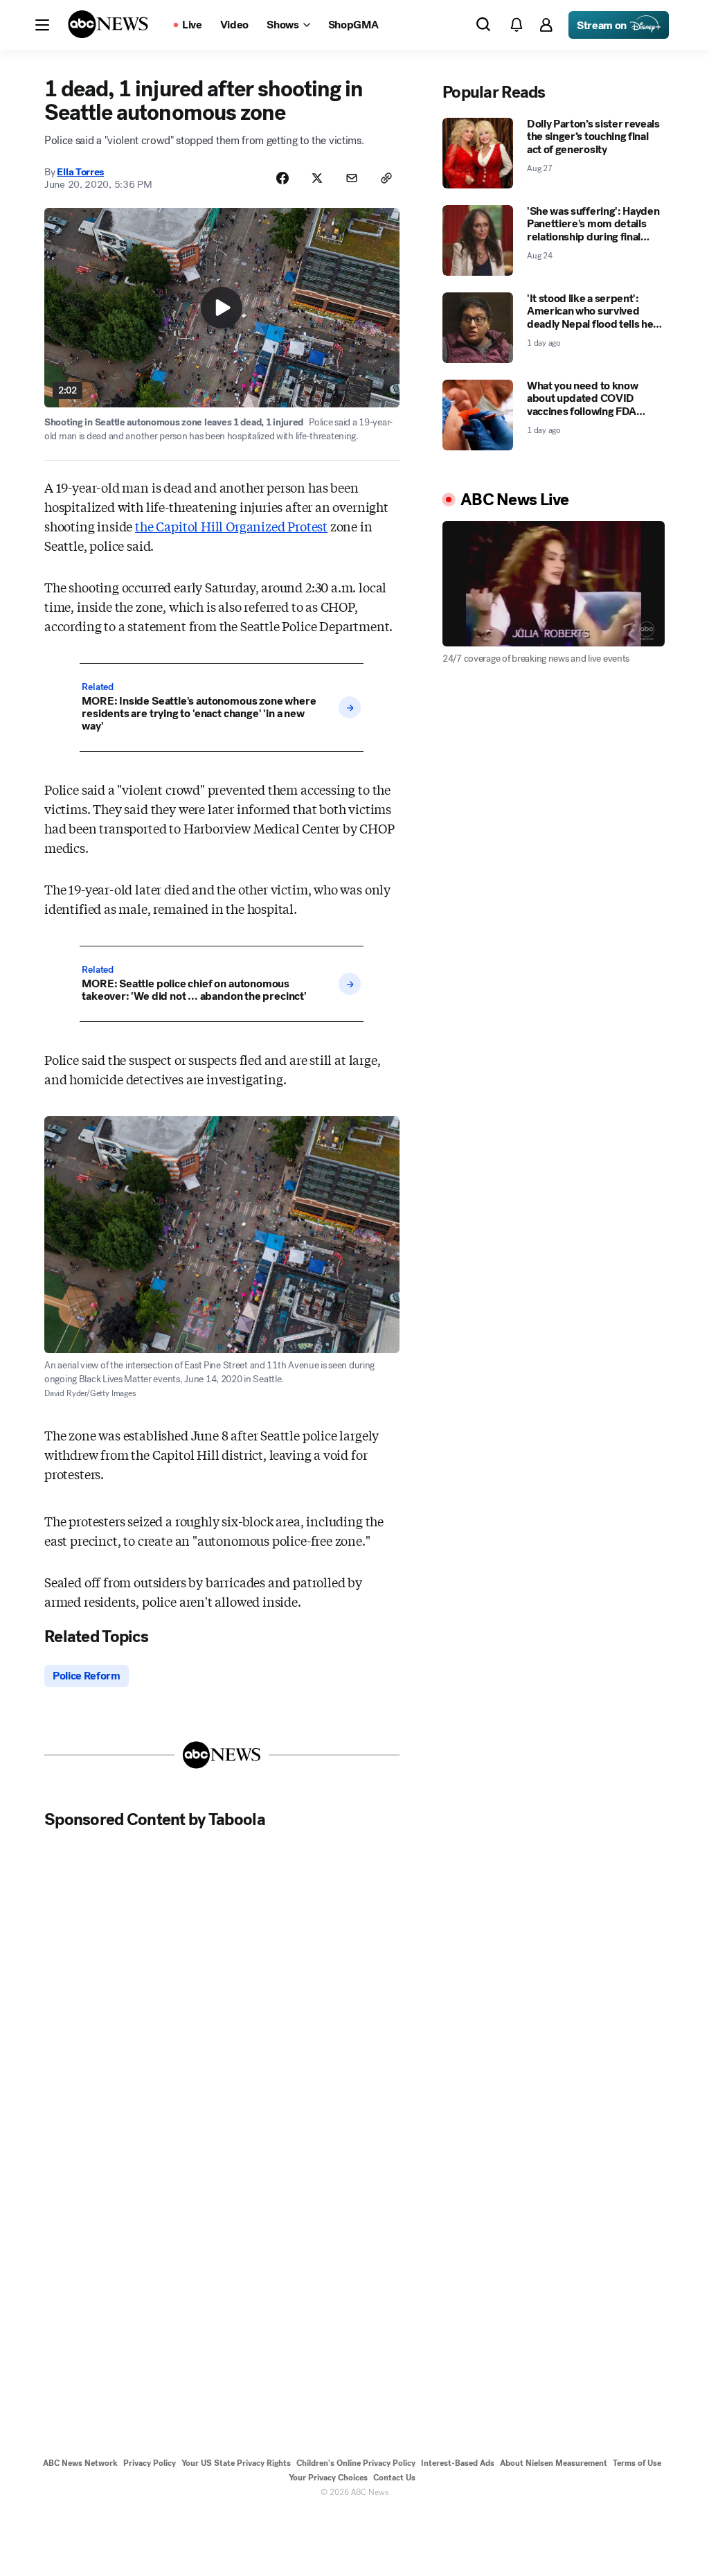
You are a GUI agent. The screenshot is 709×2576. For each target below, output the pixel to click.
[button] (42, 25)
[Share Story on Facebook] (282, 178)
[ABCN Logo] (108, 24)
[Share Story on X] (317, 178)
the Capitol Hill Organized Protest (231, 526)
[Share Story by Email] (352, 178)
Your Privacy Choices (328, 2478)
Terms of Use (637, 2463)
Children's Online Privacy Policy (356, 2463)
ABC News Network (80, 2463)
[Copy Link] (386, 178)
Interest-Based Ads (458, 2463)
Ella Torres (80, 172)
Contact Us (394, 2478)
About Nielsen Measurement (554, 2463)
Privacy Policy (150, 2463)
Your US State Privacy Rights (236, 2463)
